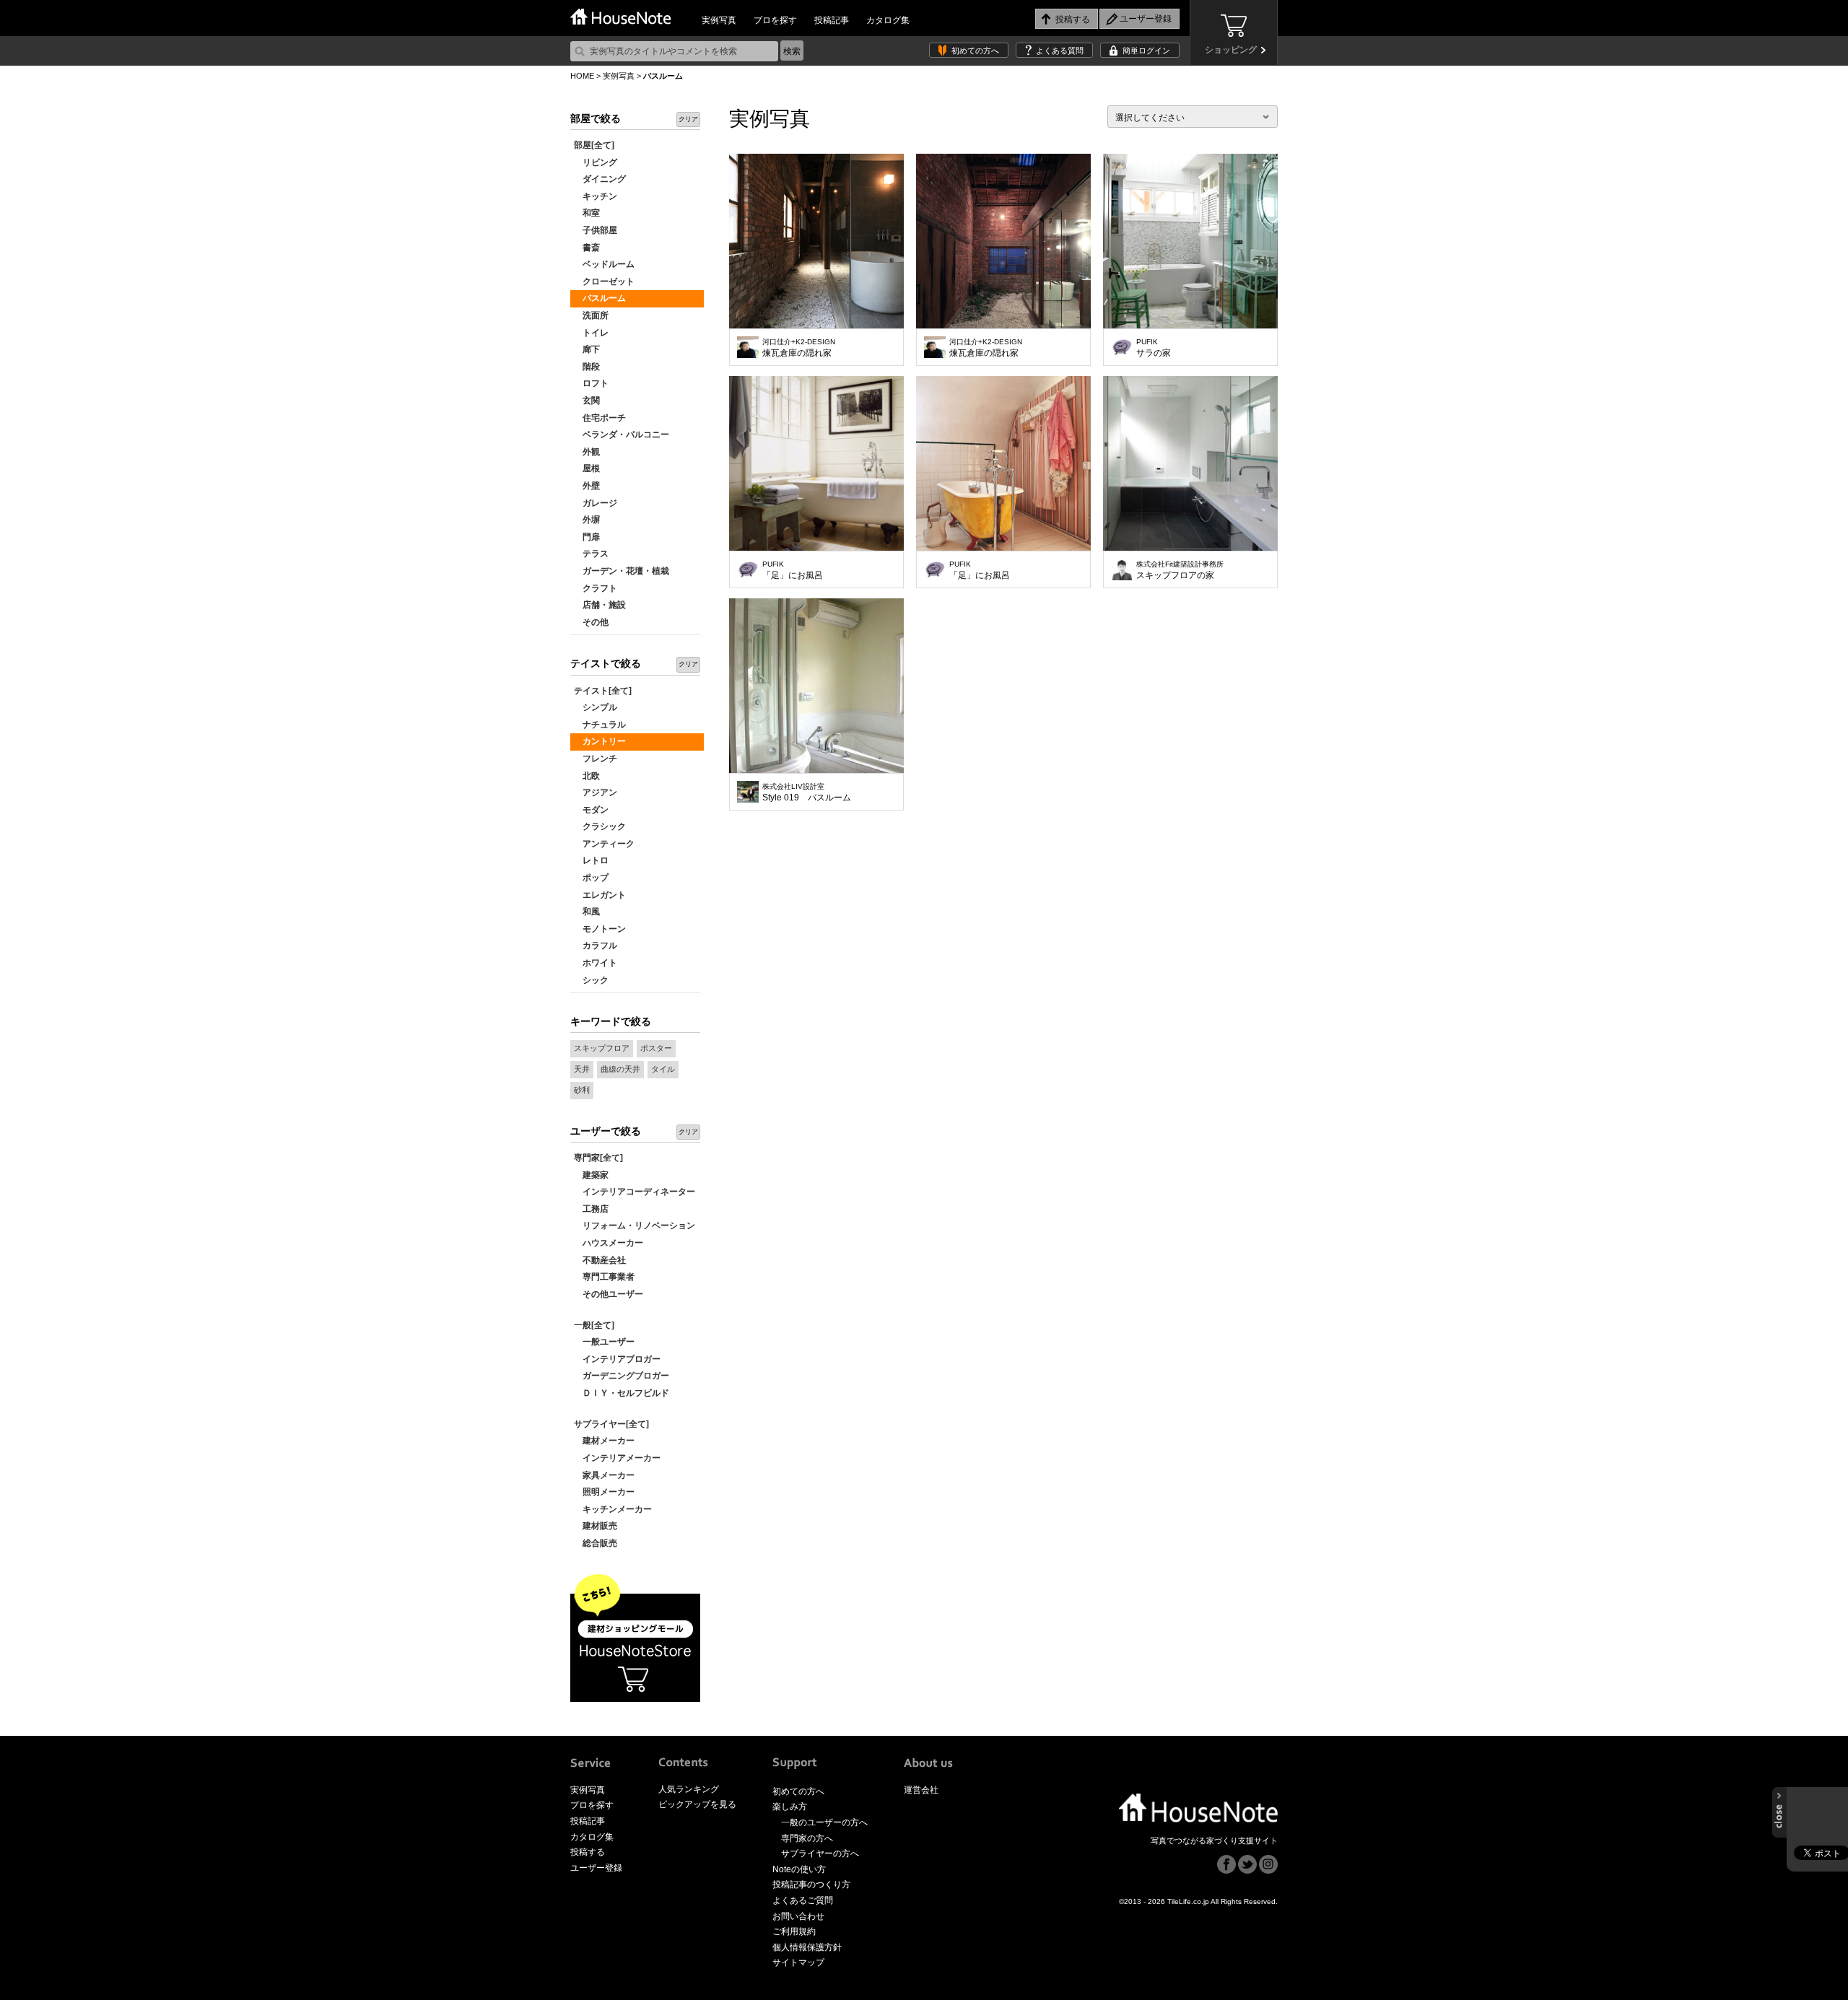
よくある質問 (1060, 51)
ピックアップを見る (697, 1804)
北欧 (587, 776)
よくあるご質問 (803, 1900)
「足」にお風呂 (793, 570)
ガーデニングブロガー (622, 1376)
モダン (591, 810)
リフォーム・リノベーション (635, 1226)
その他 (591, 622)
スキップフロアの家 (1180, 570)
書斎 (587, 248)
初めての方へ (975, 51)
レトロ (591, 860)
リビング (596, 162)
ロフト (591, 383)
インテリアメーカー (617, 1458)
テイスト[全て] (603, 691)
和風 (587, 912)
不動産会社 (600, 1260)
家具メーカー (604, 1475)
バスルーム (600, 298)
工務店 (591, 1209)
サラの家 (1154, 348)
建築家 (591, 1175)
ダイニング (600, 179)
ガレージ (596, 503)
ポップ (591, 878)
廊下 (587, 349)
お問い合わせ (798, 1916)
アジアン (596, 792)
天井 (582, 1069)
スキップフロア (602, 1048)
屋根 (587, 468)
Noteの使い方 (799, 1869)
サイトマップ (798, 1962)
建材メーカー (604, 1441)
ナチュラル (600, 725)
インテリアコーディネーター (635, 1192)
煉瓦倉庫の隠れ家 (799, 348)
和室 (587, 213)
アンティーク (604, 844)
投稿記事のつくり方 (811, 1885)
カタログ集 (888, 20)
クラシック (600, 826)
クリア (688, 119)
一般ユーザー (604, 1342)
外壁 (587, 486)
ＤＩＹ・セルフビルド (622, 1393)
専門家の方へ (807, 1838)
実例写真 (719, 20)
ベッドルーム (604, 264)
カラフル (596, 946)
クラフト (596, 588)
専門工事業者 (604, 1277)
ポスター (656, 1048)
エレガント (600, 895)
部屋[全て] (594, 145)
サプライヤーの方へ (820, 1853)
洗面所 (591, 315)
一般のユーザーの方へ (824, 1822)
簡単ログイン (1146, 51)
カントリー (600, 741)
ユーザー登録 (596, 1868)
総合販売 (596, 1543)
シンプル (596, 707)
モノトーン (600, 929)
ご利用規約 (794, 1931)
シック (591, 980)
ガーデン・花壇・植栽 (622, 571)
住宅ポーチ (600, 418)
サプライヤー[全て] (611, 1424)
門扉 (587, 537)
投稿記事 (832, 20)
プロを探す (775, 20)
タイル (663, 1069)
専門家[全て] (598, 1158)
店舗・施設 (600, 605)
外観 (587, 452)
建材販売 (596, 1526)
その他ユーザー (609, 1294)
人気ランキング (689, 1789)
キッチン (596, 196)
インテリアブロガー (617, 1359)
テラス (591, 554)
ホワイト (596, 963)
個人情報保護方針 (807, 1947)
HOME (582, 76)
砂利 (582, 1090)
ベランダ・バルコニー (622, 435)
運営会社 (921, 1790)
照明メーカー (604, 1492)
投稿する (588, 1852)
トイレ (591, 333)
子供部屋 (596, 230)
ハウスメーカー (609, 1243)
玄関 (587, 401)
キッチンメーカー (613, 1509)
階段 (587, 367)
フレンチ (596, 759)
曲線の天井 (620, 1069)
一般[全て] (594, 1325)
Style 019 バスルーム (807, 792)
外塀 (587, 520)
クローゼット (604, 281)
